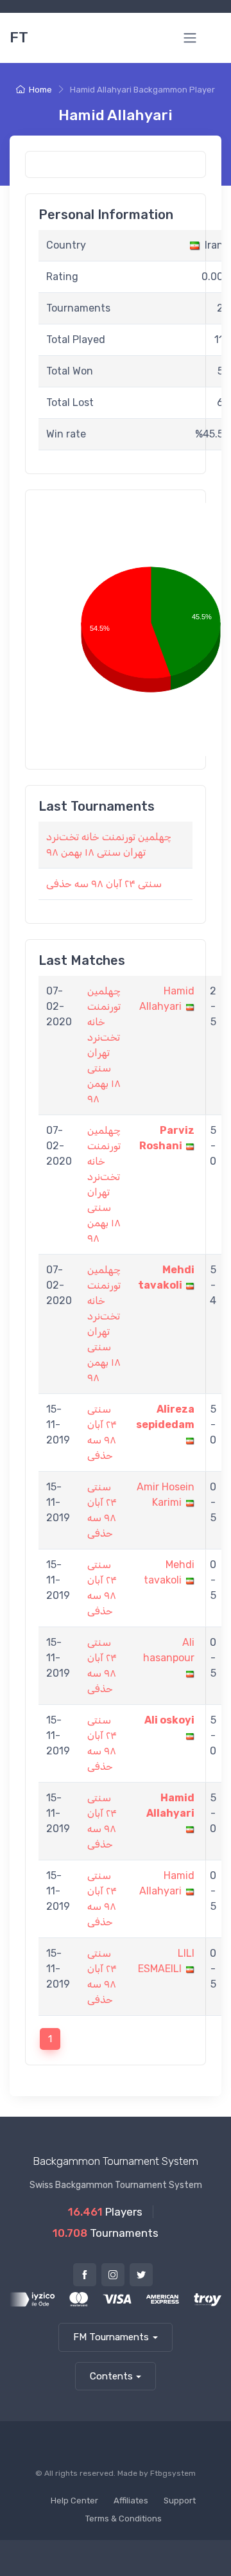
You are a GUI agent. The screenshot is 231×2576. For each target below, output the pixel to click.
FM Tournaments (111, 2337)
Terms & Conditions (124, 2519)
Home (40, 90)
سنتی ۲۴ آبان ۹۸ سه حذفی (104, 884)
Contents (111, 2376)
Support (180, 2501)
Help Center (74, 2501)
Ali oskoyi (169, 1720)
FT (19, 38)
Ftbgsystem (173, 2473)
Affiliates (131, 2501)
